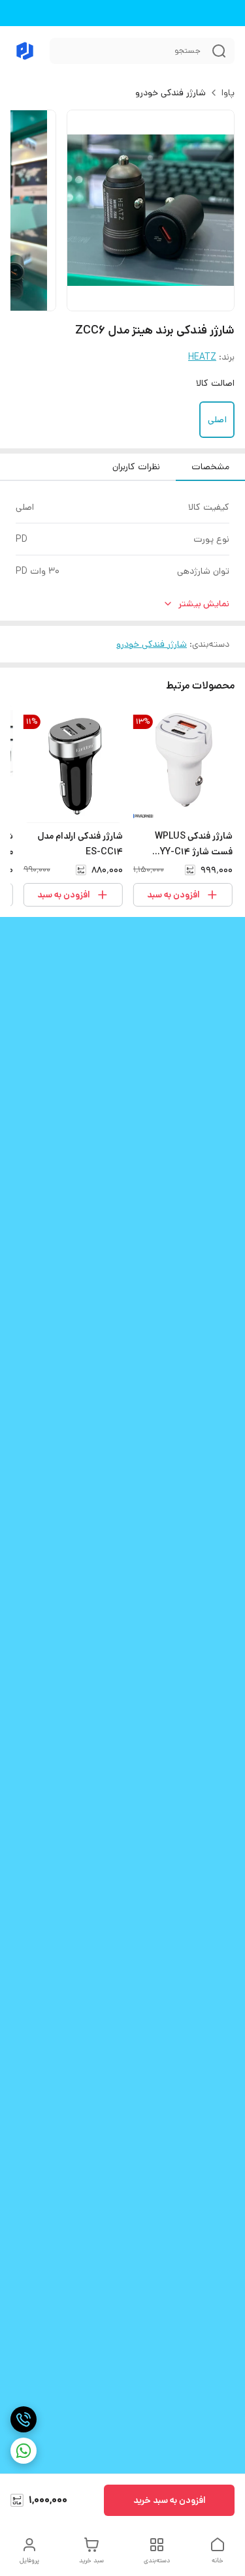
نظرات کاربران (136, 467)
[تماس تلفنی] (24, 2419)
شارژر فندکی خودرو (171, 93)
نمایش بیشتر (204, 604)
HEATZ (202, 357)
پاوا (228, 93)
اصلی (217, 420)
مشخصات (210, 467)
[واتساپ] (24, 2451)
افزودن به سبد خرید (170, 2500)
